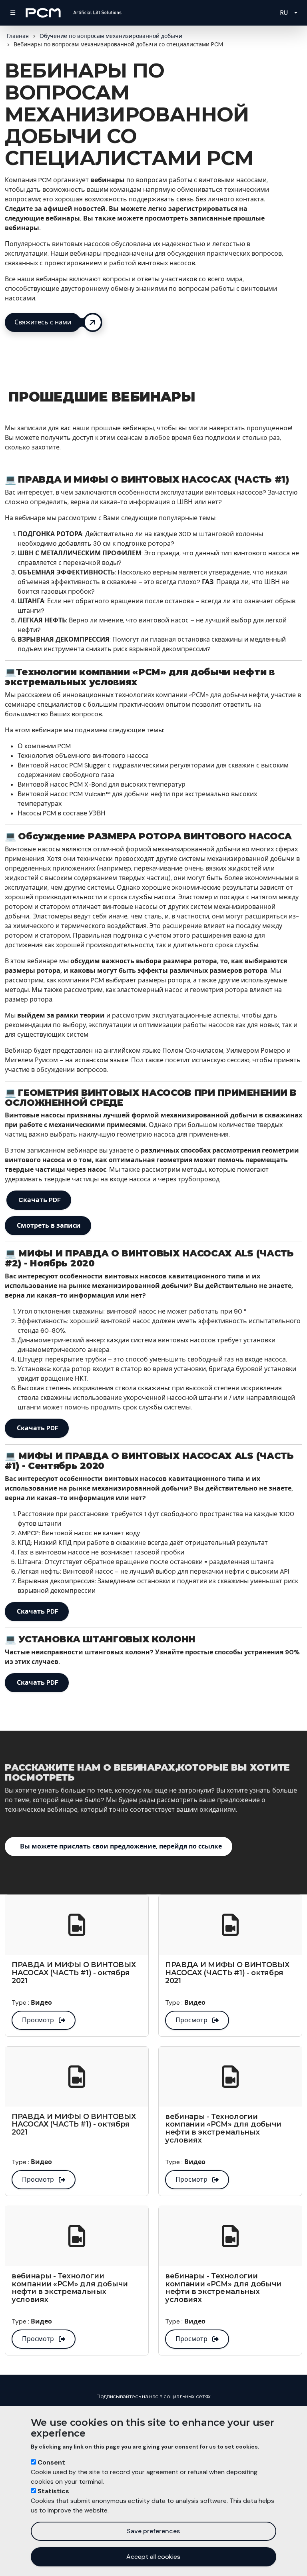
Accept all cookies (153, 2557)
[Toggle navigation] (13, 13)
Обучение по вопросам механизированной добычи (111, 36)
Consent (51, 2462)
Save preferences (153, 2531)
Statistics (53, 2491)
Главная (18, 36)
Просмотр (38, 2020)
